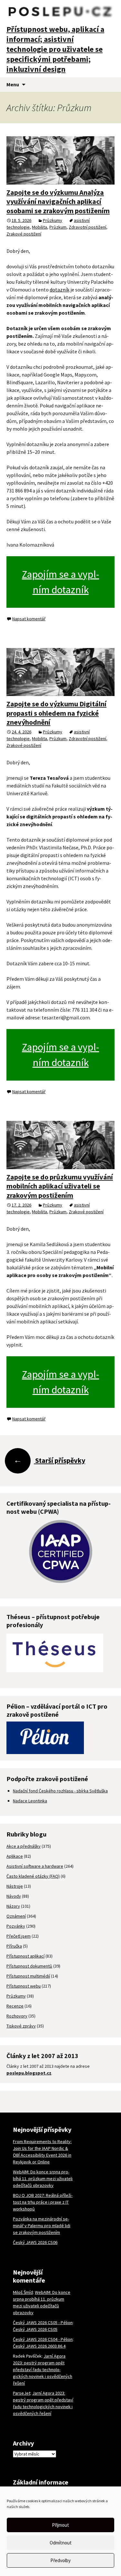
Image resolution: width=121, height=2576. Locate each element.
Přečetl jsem (19, 1936)
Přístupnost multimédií (28, 1976)
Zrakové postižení (24, 234)
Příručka (14, 1946)
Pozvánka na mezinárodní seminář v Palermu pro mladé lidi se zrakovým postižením (42, 2226)
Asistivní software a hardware (35, 1866)
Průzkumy (53, 220)
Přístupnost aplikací (25, 1956)
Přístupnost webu (24, 1986)
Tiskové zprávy (21, 2026)
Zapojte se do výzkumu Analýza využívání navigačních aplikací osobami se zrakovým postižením (58, 201)
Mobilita (40, 227)
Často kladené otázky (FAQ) (33, 1876)
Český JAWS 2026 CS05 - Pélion (43, 2323)
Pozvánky (16, 1926)
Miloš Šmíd (23, 2292)
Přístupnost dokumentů (29, 1966)
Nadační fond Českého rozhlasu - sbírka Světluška (60, 1791)
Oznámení (16, 1916)
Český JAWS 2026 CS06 (35, 2242)
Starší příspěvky (49, 1460)
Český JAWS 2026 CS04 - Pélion (43, 2339)
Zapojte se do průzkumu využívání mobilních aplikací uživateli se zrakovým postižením (60, 1186)
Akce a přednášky (24, 1846)
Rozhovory (17, 2016)
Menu (13, 84)
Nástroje (15, 1886)
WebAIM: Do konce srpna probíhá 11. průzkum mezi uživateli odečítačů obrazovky (43, 2179)
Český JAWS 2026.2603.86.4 (39, 2346)
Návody (14, 1896)
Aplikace (15, 1856)
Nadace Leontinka (30, 1801)
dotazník (60, 290)
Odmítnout (61, 2543)
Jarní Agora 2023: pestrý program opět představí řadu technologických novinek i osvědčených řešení (43, 2370)
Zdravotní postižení (87, 227)
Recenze (15, 2006)
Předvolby (60, 2560)
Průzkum (58, 227)
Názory (13, 1906)
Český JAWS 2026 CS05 (35, 2329)
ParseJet (22, 2393)
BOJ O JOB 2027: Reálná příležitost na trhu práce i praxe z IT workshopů (43, 2202)
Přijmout (60, 2525)
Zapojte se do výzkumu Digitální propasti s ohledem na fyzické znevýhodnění (56, 713)
